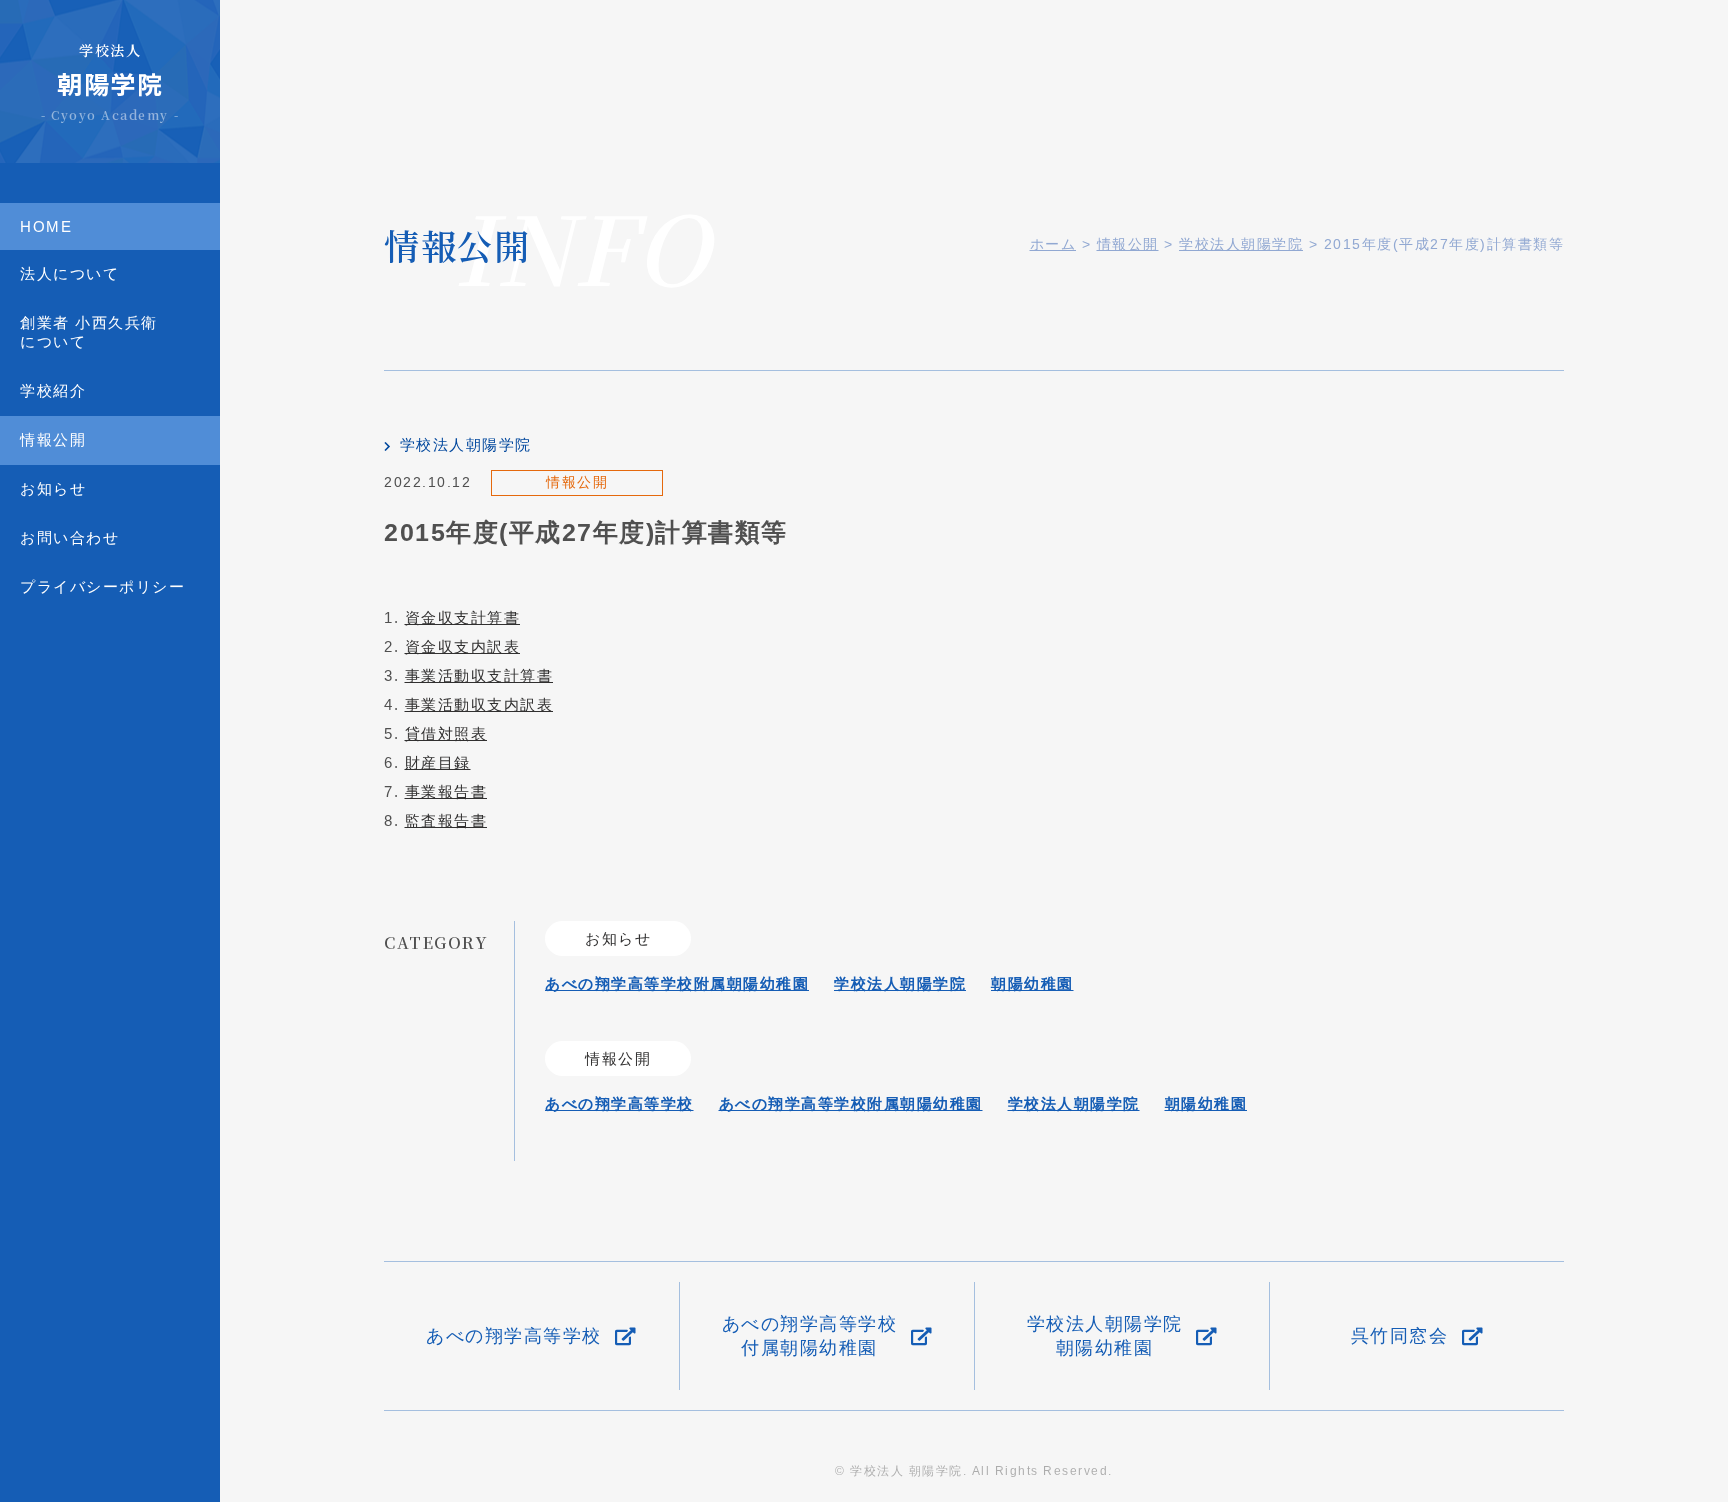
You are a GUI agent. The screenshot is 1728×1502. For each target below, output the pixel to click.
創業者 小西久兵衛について (89, 332)
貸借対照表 (446, 733)
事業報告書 (446, 791)
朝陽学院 (110, 81)
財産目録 (438, 762)
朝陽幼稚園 (1032, 983)
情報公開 (53, 439)
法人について (69, 273)
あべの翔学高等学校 (619, 1103)
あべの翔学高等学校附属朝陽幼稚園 (677, 983)
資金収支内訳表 (463, 646)
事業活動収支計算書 (479, 675)
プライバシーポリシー (102, 586)
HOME (46, 226)
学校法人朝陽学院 (466, 444)
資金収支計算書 (463, 617)
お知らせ (53, 488)
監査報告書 (446, 820)
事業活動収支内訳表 (479, 704)
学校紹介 (53, 390)
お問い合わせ (69, 537)
